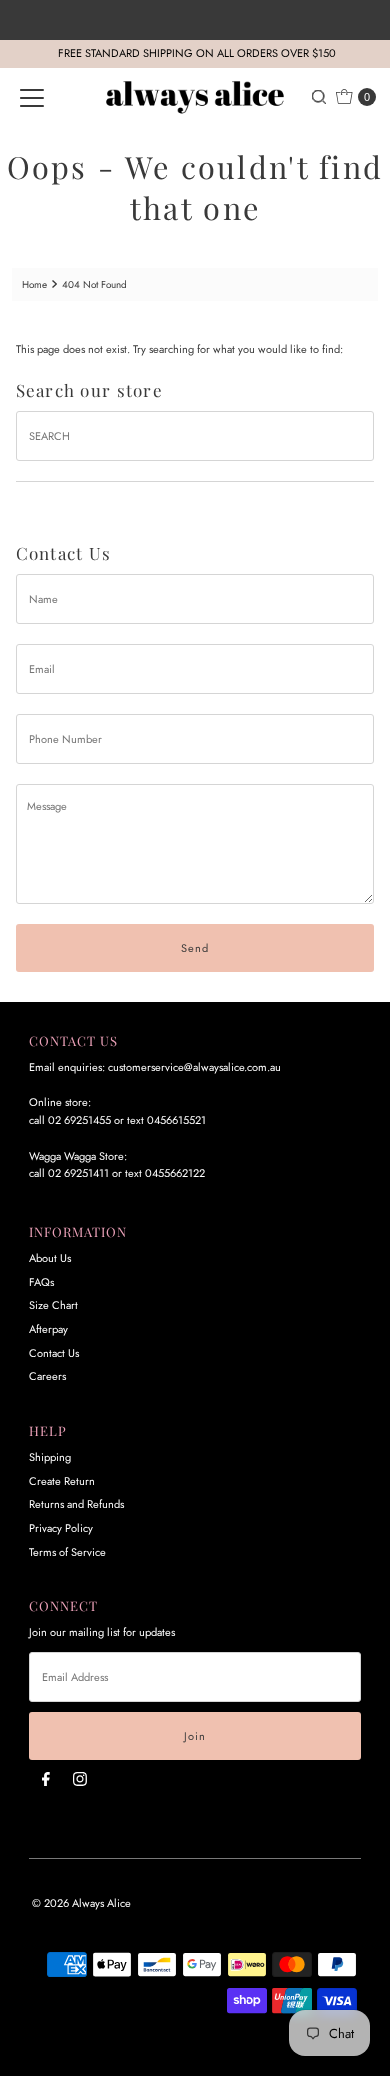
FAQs (41, 1282)
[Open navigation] (32, 97)
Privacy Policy (61, 1528)
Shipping (50, 1457)
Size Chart (53, 1305)
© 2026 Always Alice (81, 1903)
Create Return (62, 1481)
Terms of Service (67, 1552)
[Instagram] (80, 1779)
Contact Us (54, 1353)
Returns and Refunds (76, 1504)
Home (34, 284)
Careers (47, 1376)
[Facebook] (46, 1779)
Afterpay (48, 1329)
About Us (50, 1258)
